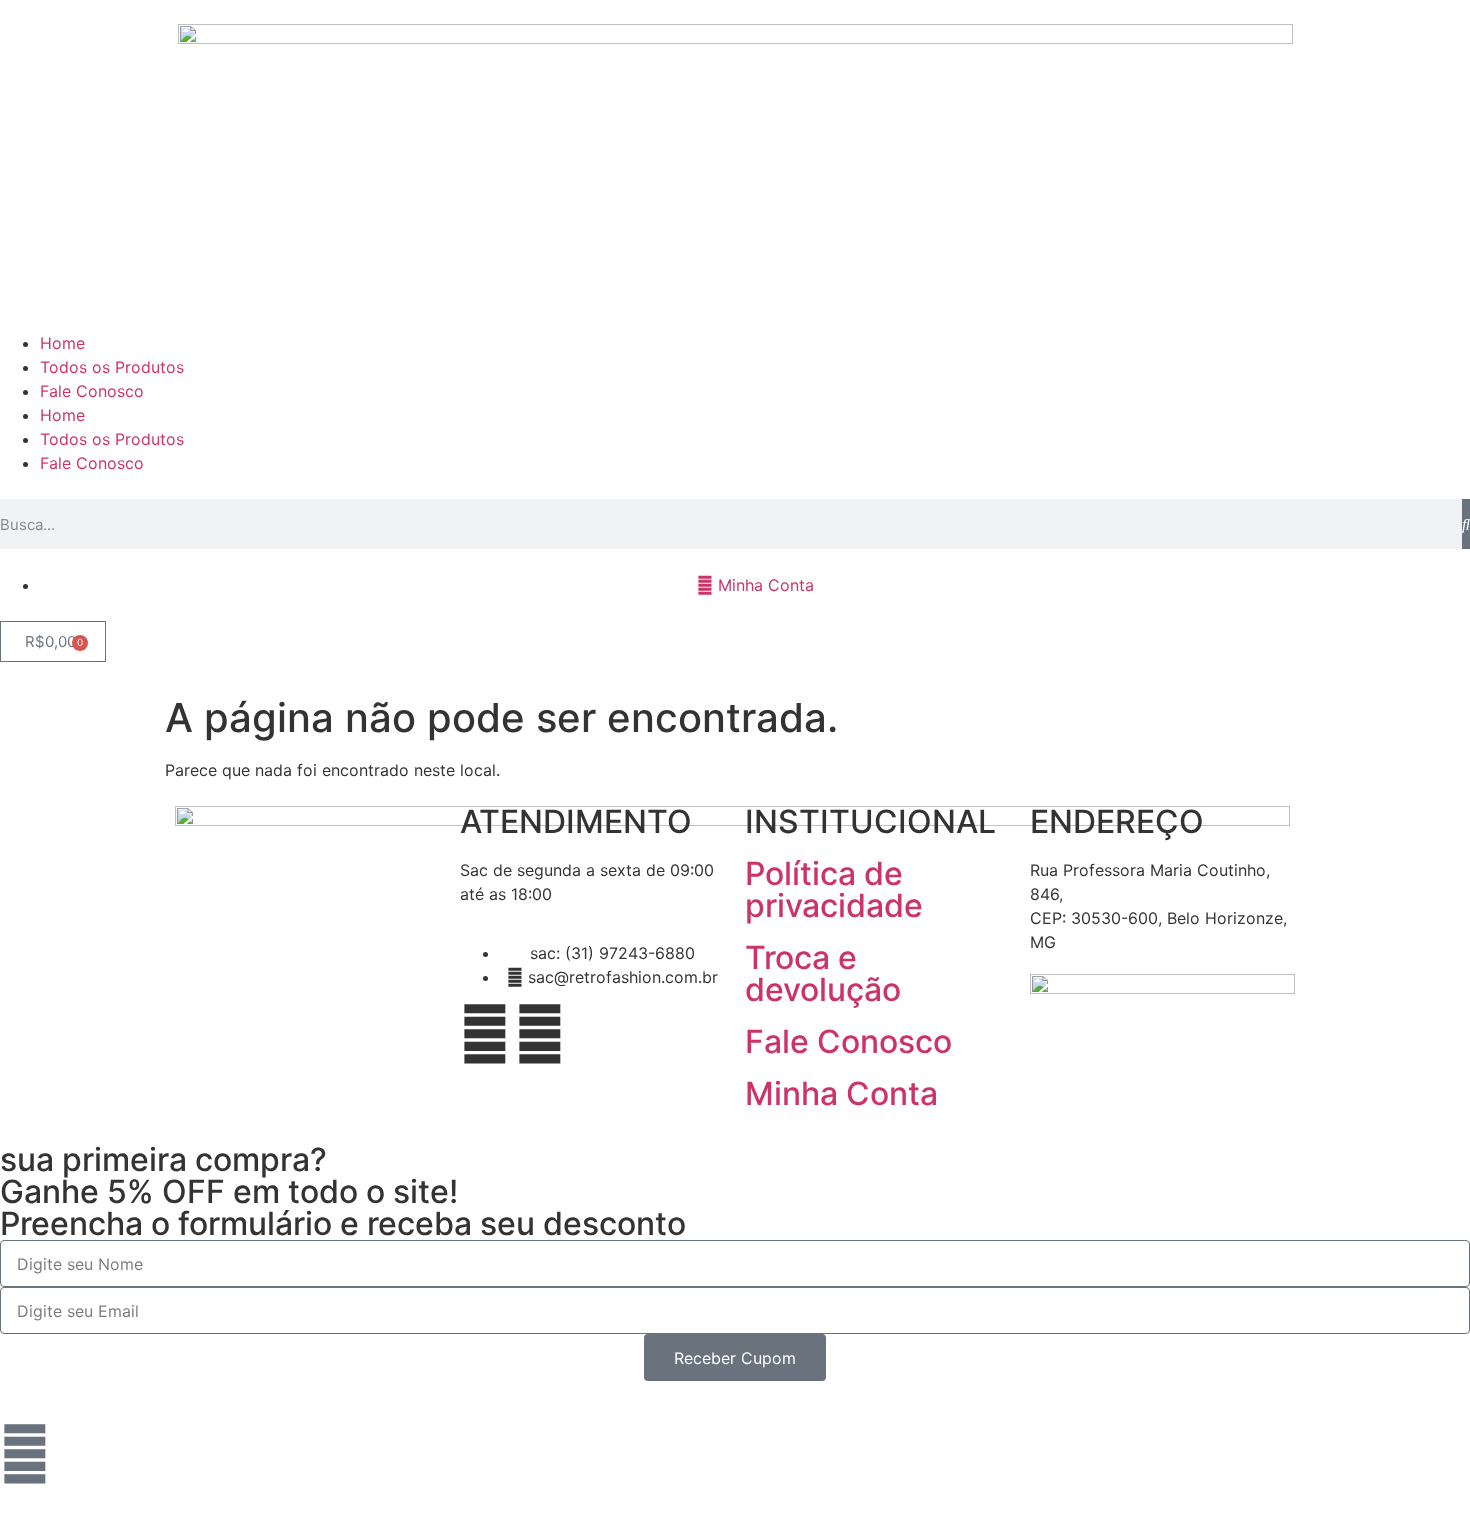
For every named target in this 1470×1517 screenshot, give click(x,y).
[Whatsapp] (25, 1454)
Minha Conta (841, 1093)
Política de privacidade (834, 889)
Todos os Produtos (112, 367)
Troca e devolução (823, 973)
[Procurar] (1466, 524)
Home (62, 343)
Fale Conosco (92, 391)
